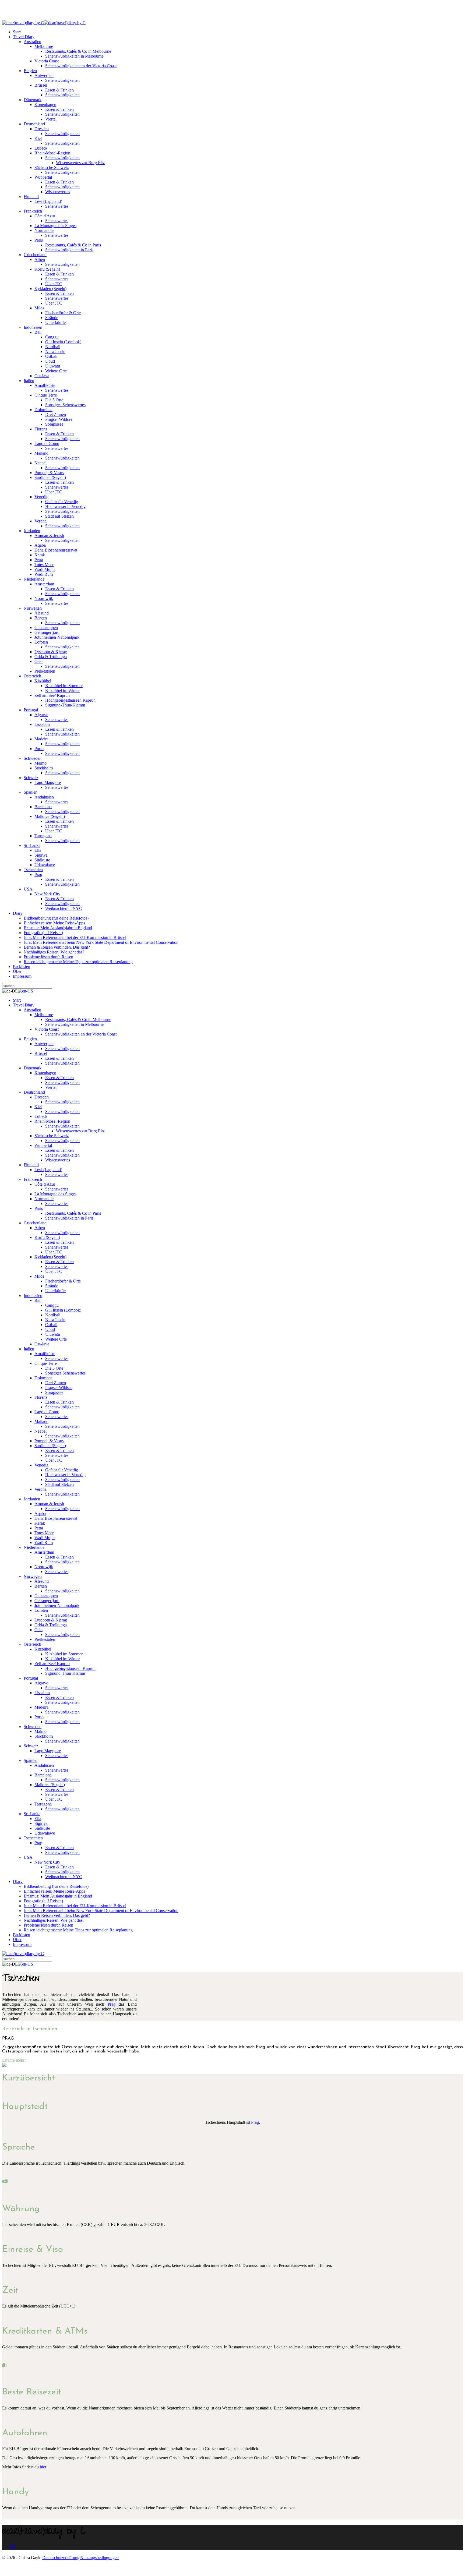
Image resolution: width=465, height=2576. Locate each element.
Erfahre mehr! (14, 2060)
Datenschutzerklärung (61, 2558)
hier (43, 2467)
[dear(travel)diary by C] (23, 23)
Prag (112, 2004)
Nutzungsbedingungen (99, 2558)
